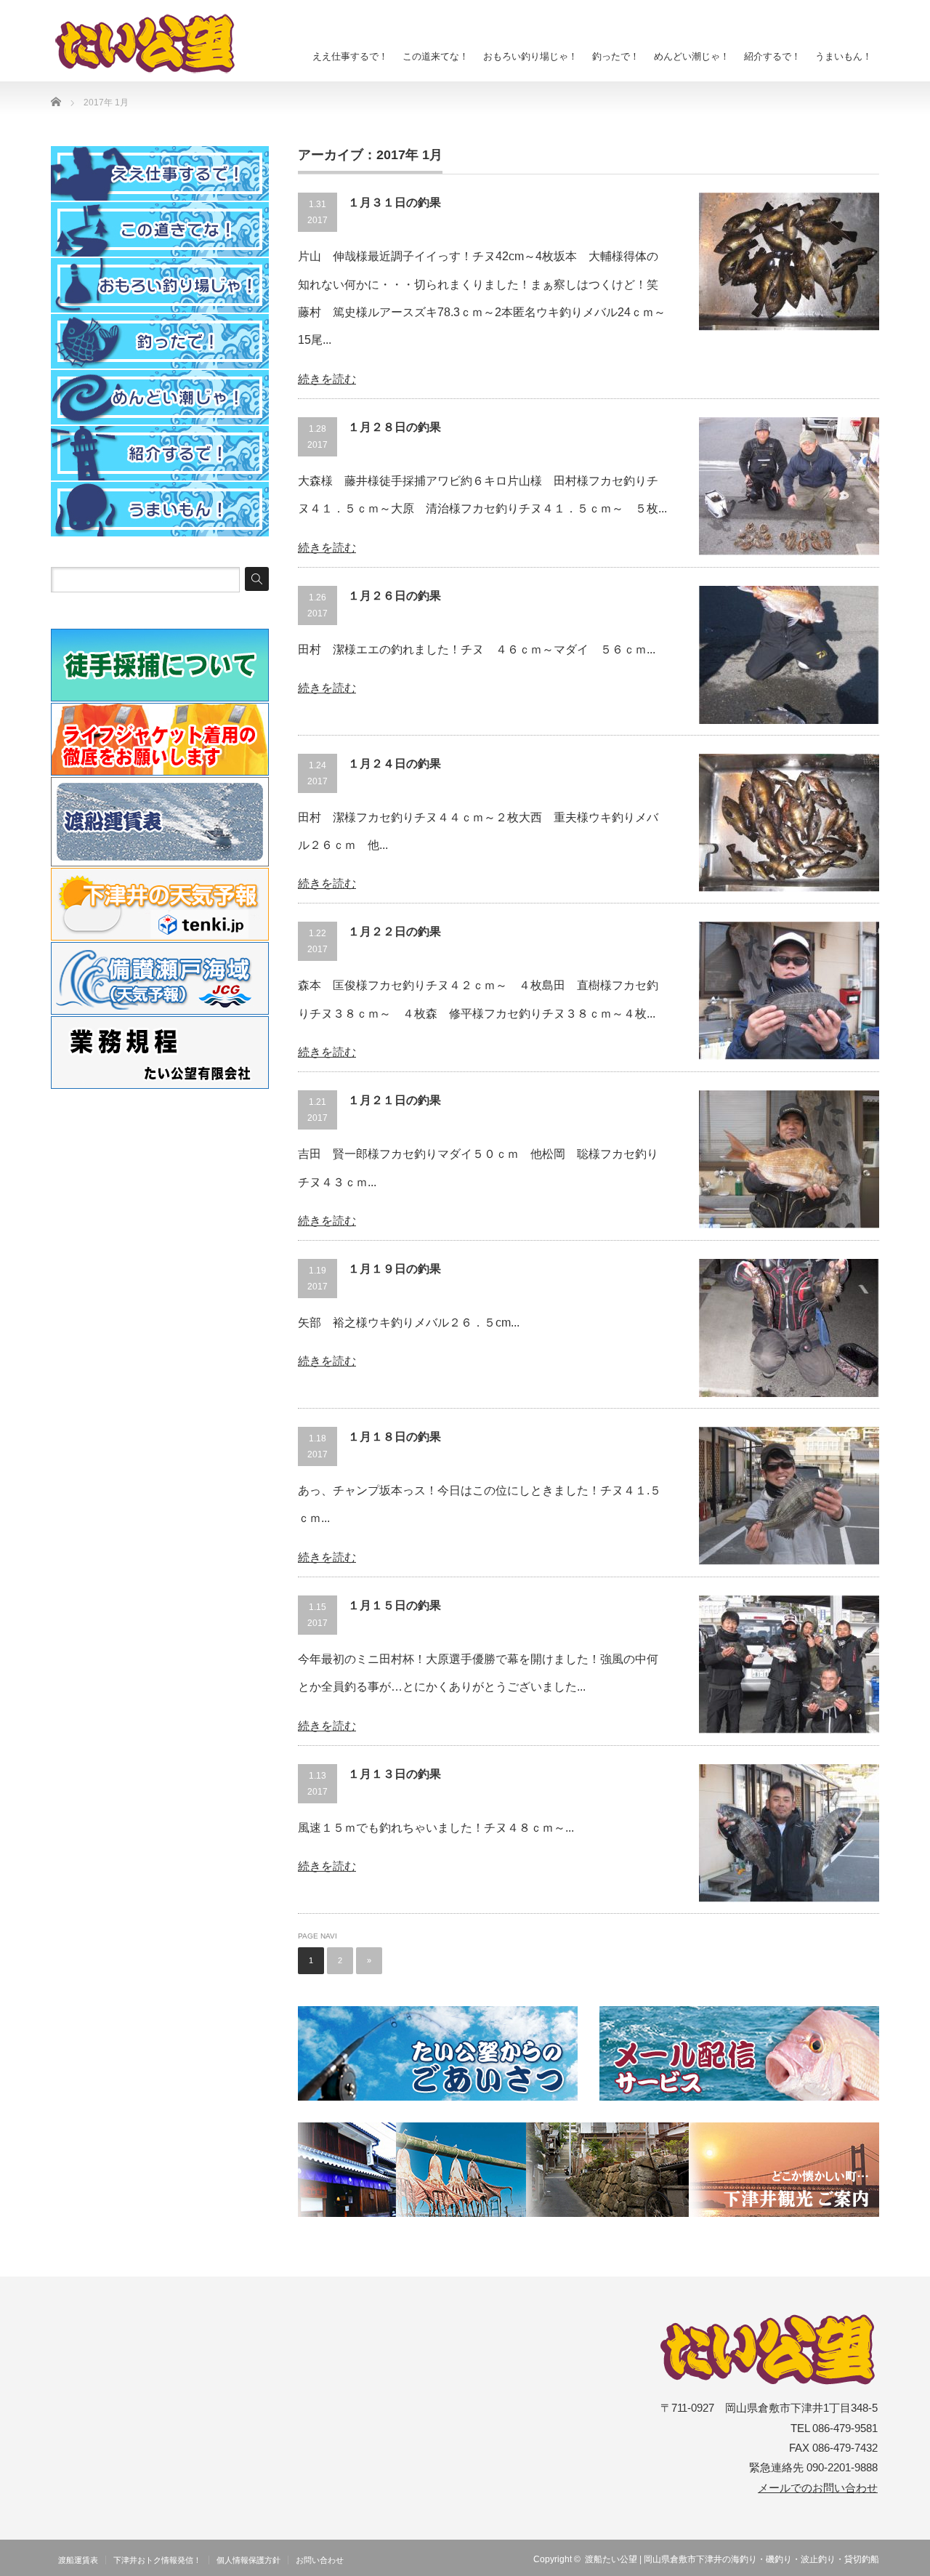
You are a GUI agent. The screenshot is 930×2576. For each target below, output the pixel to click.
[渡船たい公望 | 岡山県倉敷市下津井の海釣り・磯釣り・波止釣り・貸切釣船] (153, 44)
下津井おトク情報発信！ (157, 2560)
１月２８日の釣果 (395, 427)
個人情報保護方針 (248, 2560)
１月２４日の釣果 (395, 764)
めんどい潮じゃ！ (692, 56)
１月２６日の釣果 (395, 596)
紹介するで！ (772, 56)
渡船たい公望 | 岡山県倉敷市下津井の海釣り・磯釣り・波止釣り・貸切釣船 (732, 2559)
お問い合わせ (320, 2560)
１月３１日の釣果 (395, 202)
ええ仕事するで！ (350, 56)
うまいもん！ (844, 56)
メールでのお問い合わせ (818, 2488)
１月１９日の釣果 (395, 1269)
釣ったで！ (616, 56)
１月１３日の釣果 (395, 1774)
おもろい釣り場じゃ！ (530, 56)
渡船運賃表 (78, 2560)
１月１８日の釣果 (395, 1437)
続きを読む (327, 379)
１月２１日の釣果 (395, 1100)
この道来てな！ (436, 56)
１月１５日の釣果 (395, 1605)
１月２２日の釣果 (395, 931)
